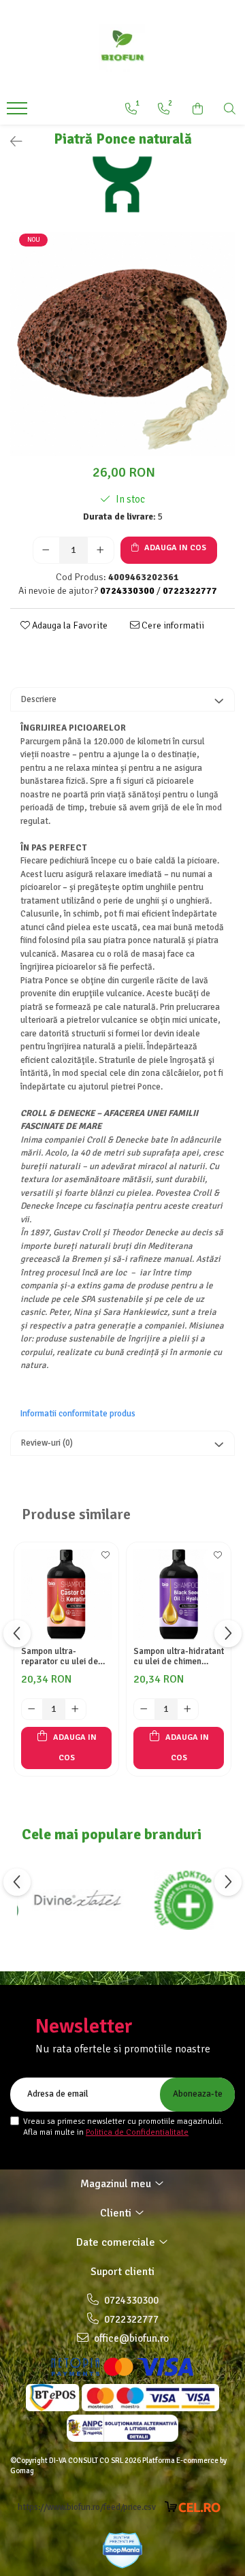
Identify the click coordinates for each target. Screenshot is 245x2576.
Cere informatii (172, 625)
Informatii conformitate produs (78, 1414)
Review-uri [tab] (47, 1443)
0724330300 (130, 2300)
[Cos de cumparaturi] (198, 109)
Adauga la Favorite (69, 625)
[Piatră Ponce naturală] (122, 344)
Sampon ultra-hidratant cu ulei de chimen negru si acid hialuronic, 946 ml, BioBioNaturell (179, 1657)
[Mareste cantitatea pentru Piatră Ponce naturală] (101, 550)
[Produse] (19, 112)
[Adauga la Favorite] (105, 1559)
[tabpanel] (122, 344)
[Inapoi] (10, 142)
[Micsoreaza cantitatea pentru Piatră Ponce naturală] (46, 550)
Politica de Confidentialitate (137, 2132)
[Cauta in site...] (230, 109)
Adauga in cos (174, 548)
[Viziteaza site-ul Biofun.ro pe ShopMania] (122, 2550)
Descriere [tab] (39, 699)
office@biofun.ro (130, 2338)
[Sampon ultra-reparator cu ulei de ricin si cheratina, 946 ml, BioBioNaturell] (66, 1594)
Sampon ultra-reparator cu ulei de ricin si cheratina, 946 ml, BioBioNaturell (63, 1657)
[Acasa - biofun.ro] (122, 48)
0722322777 (130, 2319)
